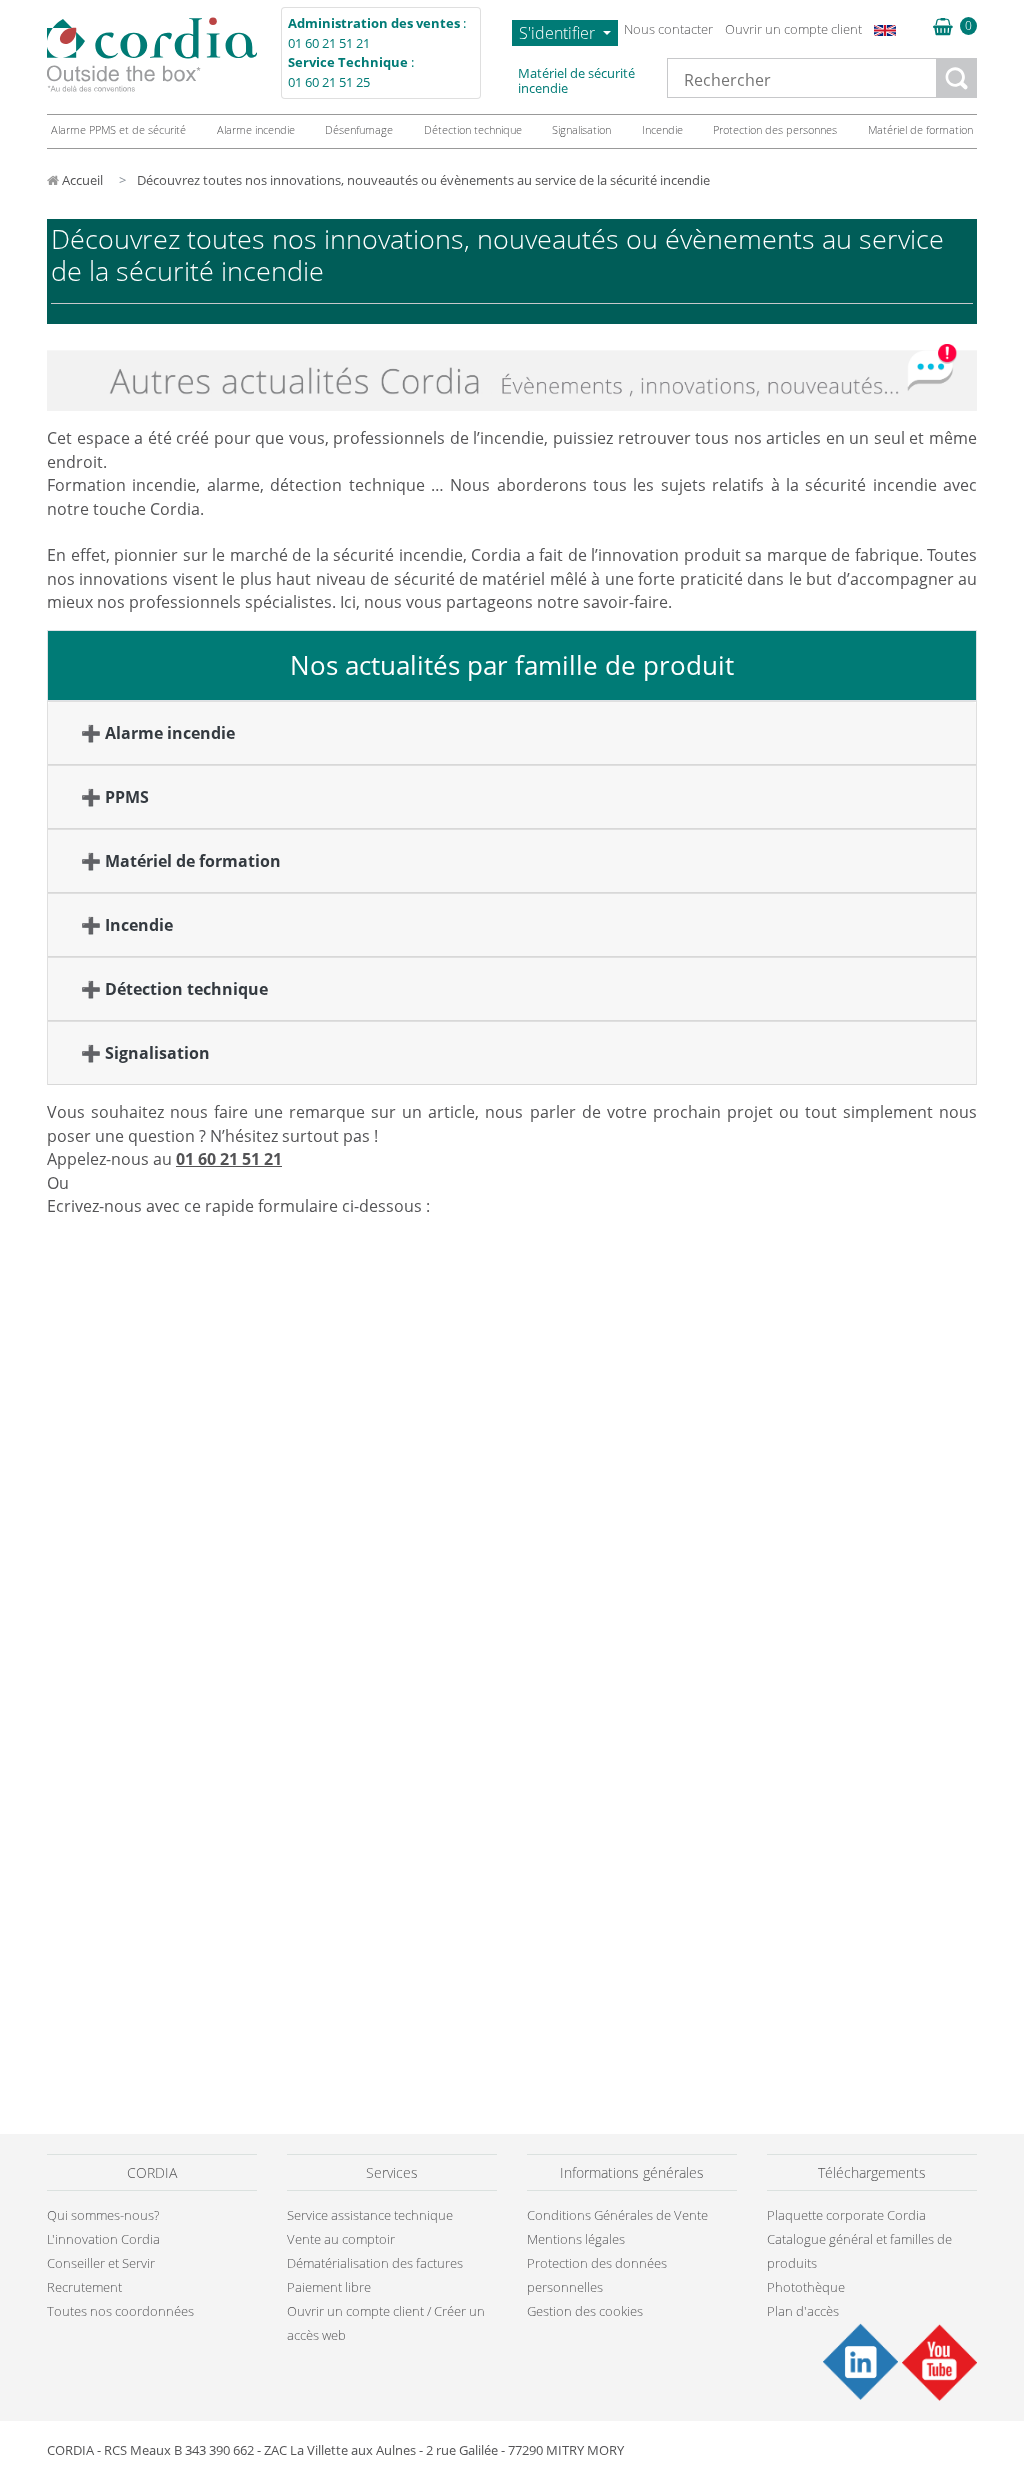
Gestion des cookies (623, 1416)
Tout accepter (815, 1416)
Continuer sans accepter (790, 1053)
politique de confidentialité (573, 1278)
